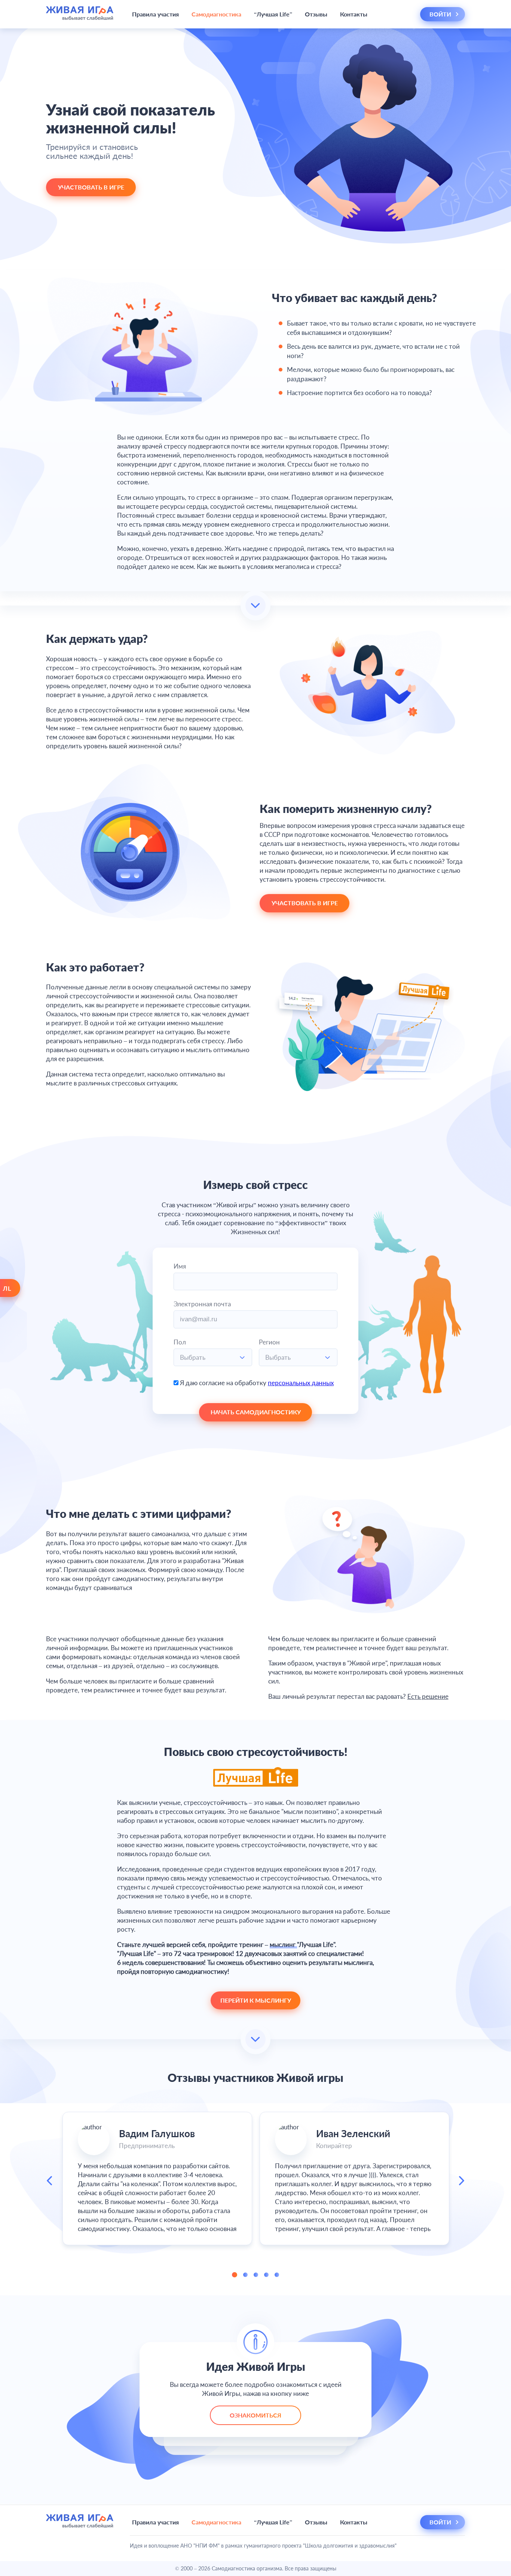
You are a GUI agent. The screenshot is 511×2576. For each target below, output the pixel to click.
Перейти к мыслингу (256, 2000)
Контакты (354, 14)
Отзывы (316, 14)
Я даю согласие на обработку (256, 1383)
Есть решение (428, 1696)
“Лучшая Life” (273, 14)
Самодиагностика (216, 14)
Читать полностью (157, 2194)
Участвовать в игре (91, 187)
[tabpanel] (157, 2178)
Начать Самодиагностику (256, 1412)
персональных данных (301, 1383)
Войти (441, 14)
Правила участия (155, 14)
